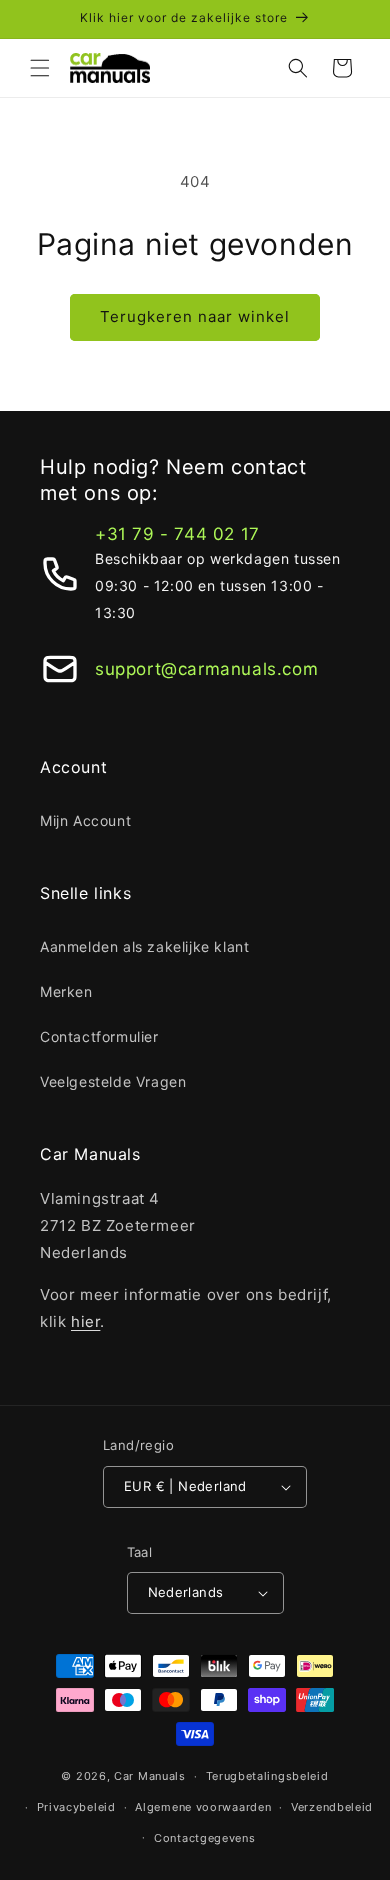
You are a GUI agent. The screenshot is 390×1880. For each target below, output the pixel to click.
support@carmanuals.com (206, 669)
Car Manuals (150, 1776)
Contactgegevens (205, 1838)
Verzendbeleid (332, 1807)
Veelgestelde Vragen (113, 1081)
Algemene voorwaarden (203, 1807)
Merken (66, 991)
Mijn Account (85, 820)
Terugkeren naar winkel (195, 316)
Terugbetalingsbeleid (267, 1776)
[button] (40, 68)
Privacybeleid (76, 1807)
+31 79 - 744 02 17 (177, 534)
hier (85, 1321)
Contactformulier (99, 1036)
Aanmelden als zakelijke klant (144, 946)
